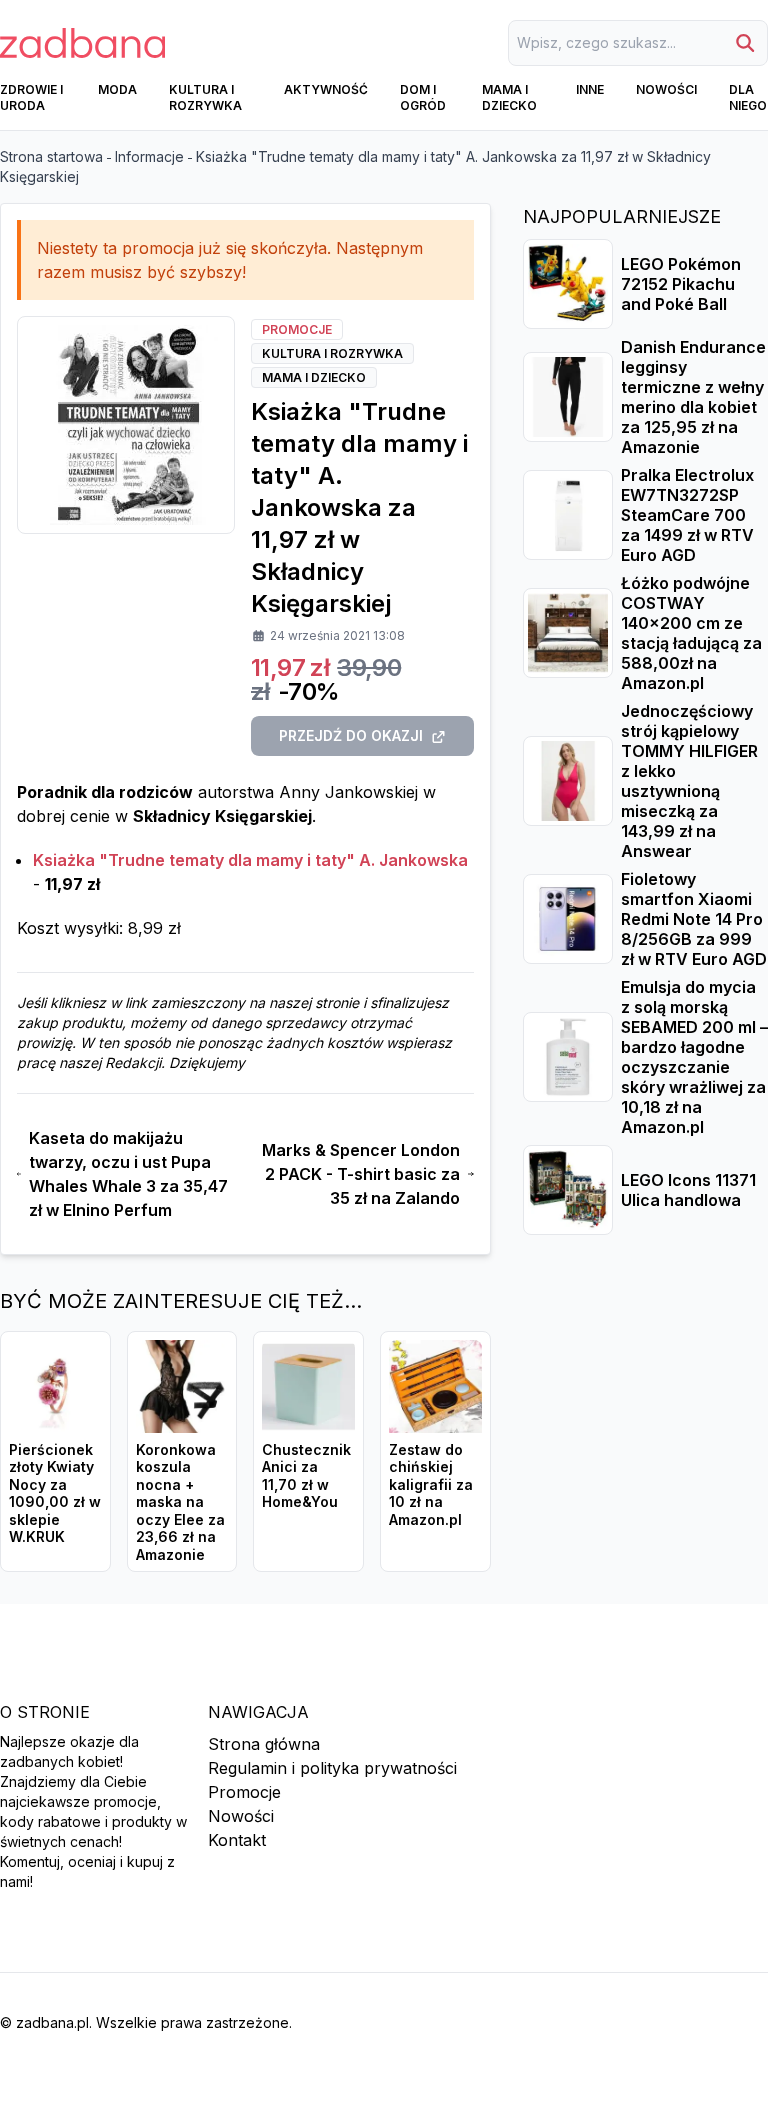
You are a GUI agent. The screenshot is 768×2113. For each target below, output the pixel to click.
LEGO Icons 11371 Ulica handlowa (688, 1190)
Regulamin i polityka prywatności (332, 1768)
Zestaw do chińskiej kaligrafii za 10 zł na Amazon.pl (431, 1484)
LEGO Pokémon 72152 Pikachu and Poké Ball (681, 284)
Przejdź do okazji (351, 735)
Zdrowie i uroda (31, 97)
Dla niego (748, 97)
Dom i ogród (423, 97)
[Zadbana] (82, 43)
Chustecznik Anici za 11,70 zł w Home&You (306, 1476)
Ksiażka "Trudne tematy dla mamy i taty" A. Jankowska (250, 860)
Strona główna (264, 1744)
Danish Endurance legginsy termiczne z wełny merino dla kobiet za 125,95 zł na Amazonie (693, 397)
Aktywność (326, 89)
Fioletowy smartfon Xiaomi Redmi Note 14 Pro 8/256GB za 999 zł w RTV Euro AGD (694, 919)
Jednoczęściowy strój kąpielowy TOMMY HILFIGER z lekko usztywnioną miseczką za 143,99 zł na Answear (689, 781)
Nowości (666, 89)
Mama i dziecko (509, 97)
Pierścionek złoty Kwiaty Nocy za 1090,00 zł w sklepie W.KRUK (55, 1493)
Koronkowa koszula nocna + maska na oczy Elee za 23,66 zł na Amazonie (180, 1502)
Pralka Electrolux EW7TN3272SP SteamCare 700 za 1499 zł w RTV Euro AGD (687, 515)
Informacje (149, 156)
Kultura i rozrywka (205, 97)
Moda (117, 89)
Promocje (244, 1792)
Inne (590, 89)
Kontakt (237, 1840)
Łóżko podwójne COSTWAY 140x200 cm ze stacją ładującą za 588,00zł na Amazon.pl (691, 633)
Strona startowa (51, 156)
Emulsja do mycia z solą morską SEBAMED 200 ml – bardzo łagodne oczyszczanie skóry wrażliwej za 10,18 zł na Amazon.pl (694, 1057)
